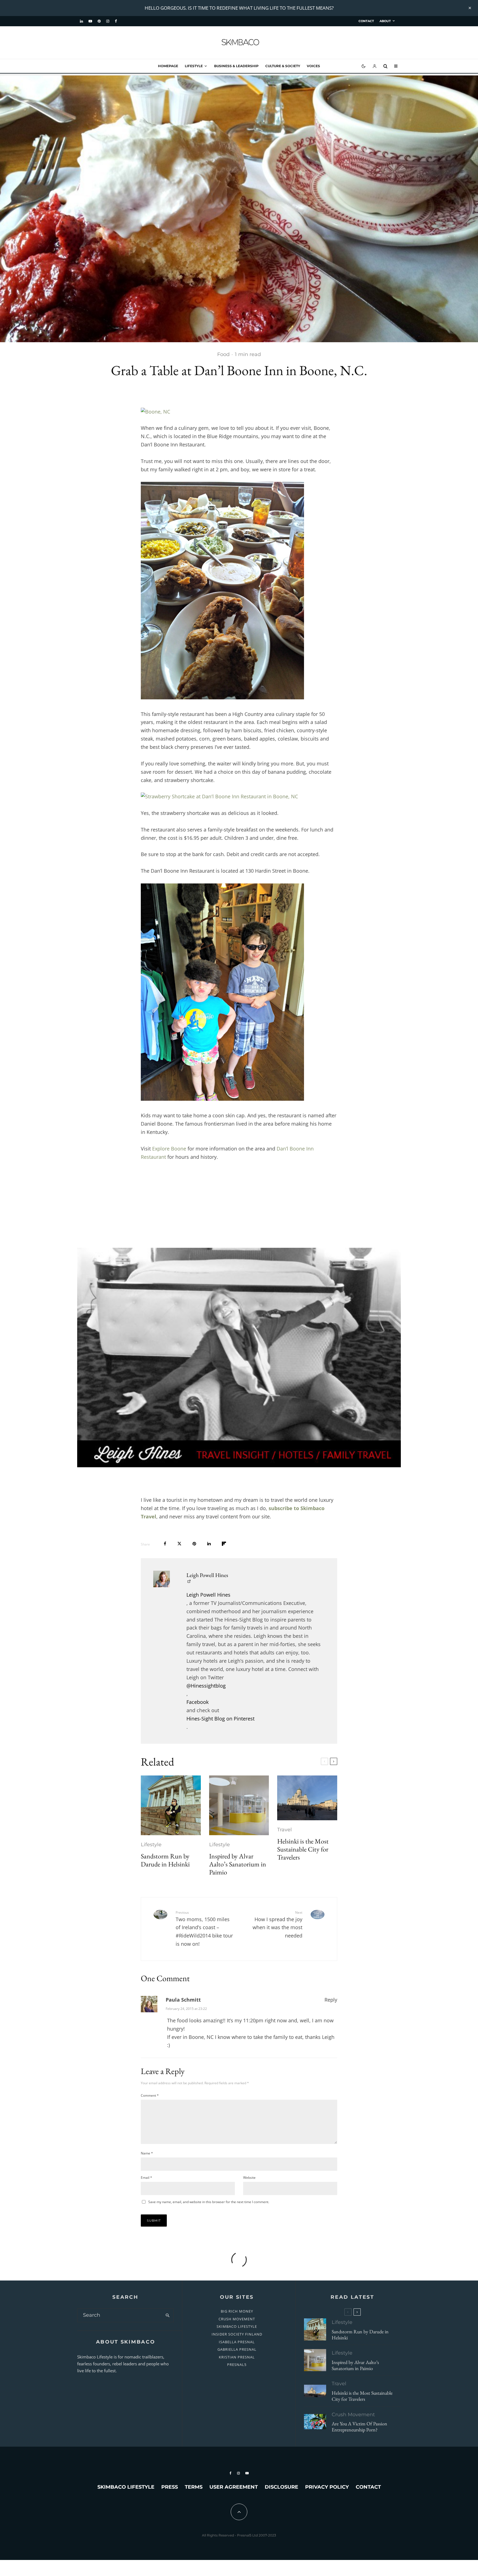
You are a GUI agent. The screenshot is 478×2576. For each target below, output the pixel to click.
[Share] (165, 1544)
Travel (285, 1830)
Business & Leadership (236, 66)
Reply (331, 2000)
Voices (313, 66)
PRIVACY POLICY (327, 2487)
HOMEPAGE (168, 66)
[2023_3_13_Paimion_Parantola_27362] (239, 1805)
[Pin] (194, 1544)
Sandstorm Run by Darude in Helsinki (165, 1860)
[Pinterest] (99, 21)
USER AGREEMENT (234, 2487)
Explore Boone (169, 1149)
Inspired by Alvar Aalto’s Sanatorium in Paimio (238, 1864)
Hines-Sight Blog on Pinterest (220, 1719)
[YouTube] (90, 21)
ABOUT (385, 21)
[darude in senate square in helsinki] (171, 1805)
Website (249, 2178)
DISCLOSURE (281, 2487)
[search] (167, 2315)
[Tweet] (179, 1544)
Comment (150, 2095)
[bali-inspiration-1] (315, 2422)
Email (146, 2178)
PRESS (170, 2487)
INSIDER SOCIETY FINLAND (237, 2334)
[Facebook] (116, 21)
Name (147, 2153)
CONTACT (366, 21)
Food (223, 354)
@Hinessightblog (206, 1686)
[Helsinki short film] (307, 1798)
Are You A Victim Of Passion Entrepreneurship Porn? (359, 2427)
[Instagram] (108, 21)
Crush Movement (353, 2415)
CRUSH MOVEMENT (237, 2319)
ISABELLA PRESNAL (237, 2342)
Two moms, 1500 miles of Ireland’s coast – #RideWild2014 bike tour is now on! (204, 1929)
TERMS (194, 2487)
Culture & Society (283, 66)
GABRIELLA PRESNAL (237, 2349)
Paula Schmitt (183, 2000)
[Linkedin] (81, 21)
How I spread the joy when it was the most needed (277, 1925)
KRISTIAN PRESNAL (237, 2357)
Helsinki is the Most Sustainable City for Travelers (303, 1849)
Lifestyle (194, 66)
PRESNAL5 (237, 2365)
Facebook (198, 1702)
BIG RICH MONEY (237, 2311)
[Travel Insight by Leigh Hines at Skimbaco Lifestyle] (239, 1357)
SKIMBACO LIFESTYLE (237, 2326)
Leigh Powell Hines (207, 1575)
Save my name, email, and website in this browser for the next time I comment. (209, 2202)
